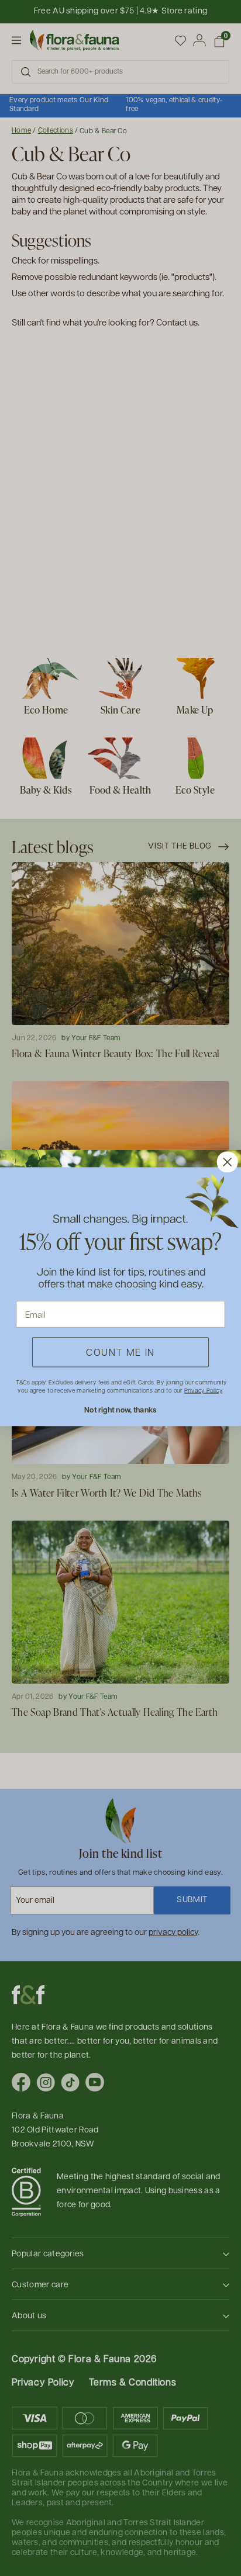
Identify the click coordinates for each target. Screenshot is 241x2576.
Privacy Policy (203, 1390)
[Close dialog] (228, 1162)
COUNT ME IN (120, 1352)
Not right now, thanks (120, 1410)
